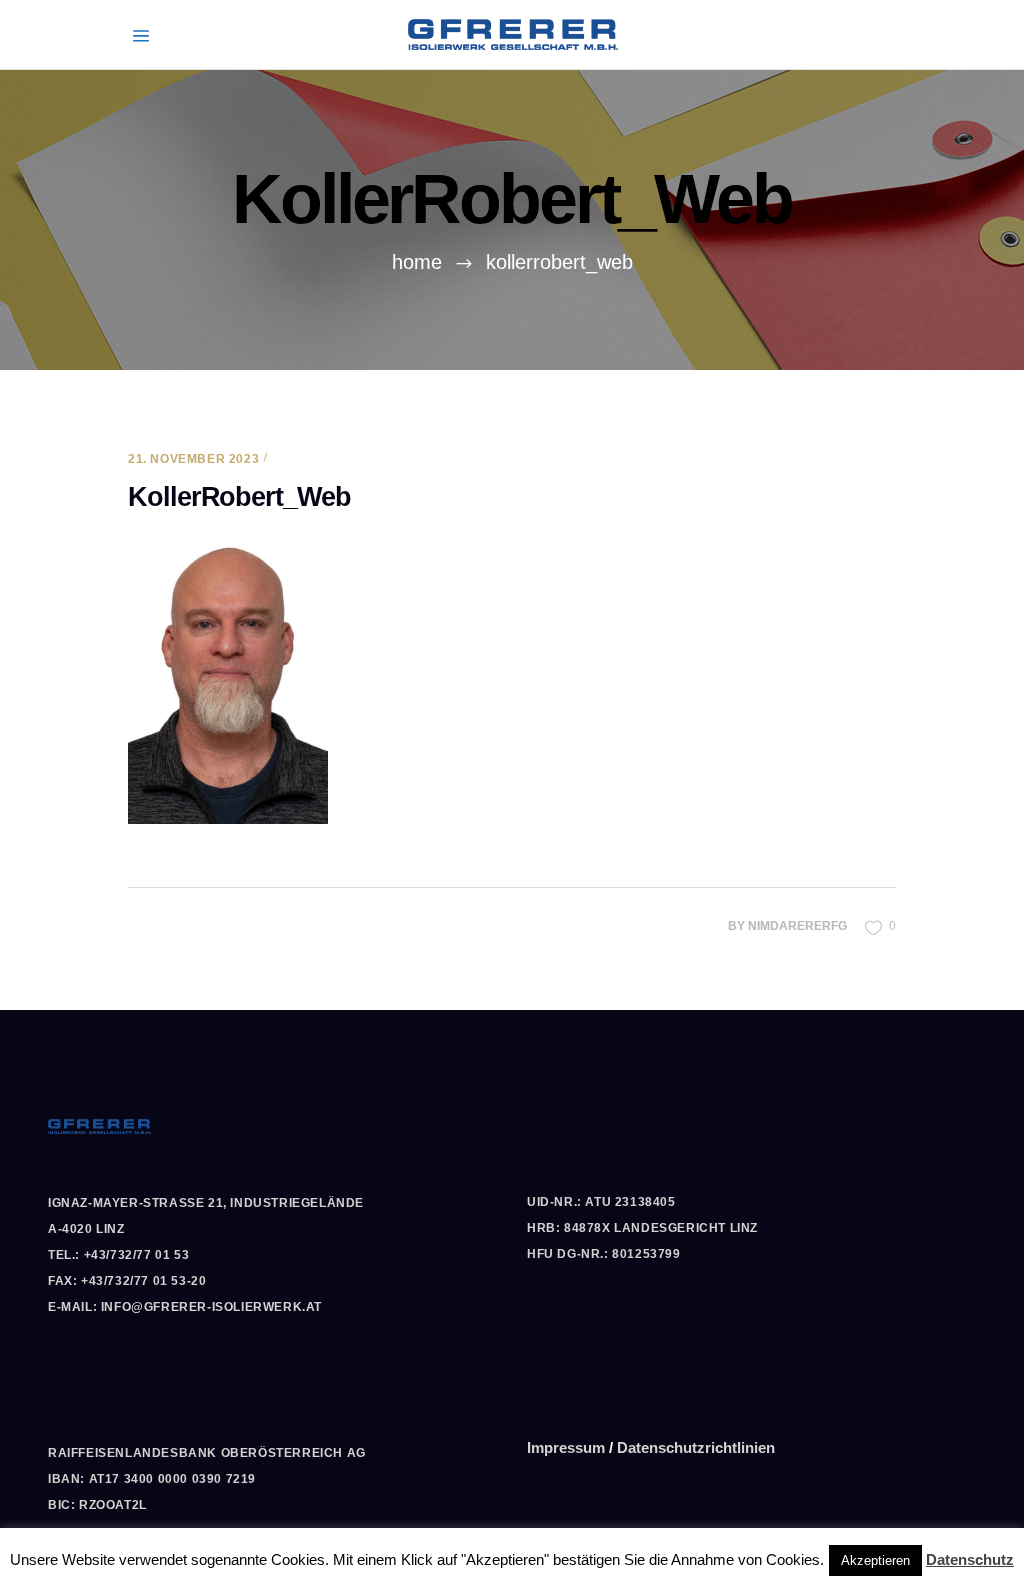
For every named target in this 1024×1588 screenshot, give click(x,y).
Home (417, 262)
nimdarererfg (797, 926)
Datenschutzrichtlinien (696, 1447)
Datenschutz (970, 1559)
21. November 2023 (193, 459)
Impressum (566, 1447)
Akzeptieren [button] (875, 1560)
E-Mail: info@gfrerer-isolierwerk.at (185, 1307)
